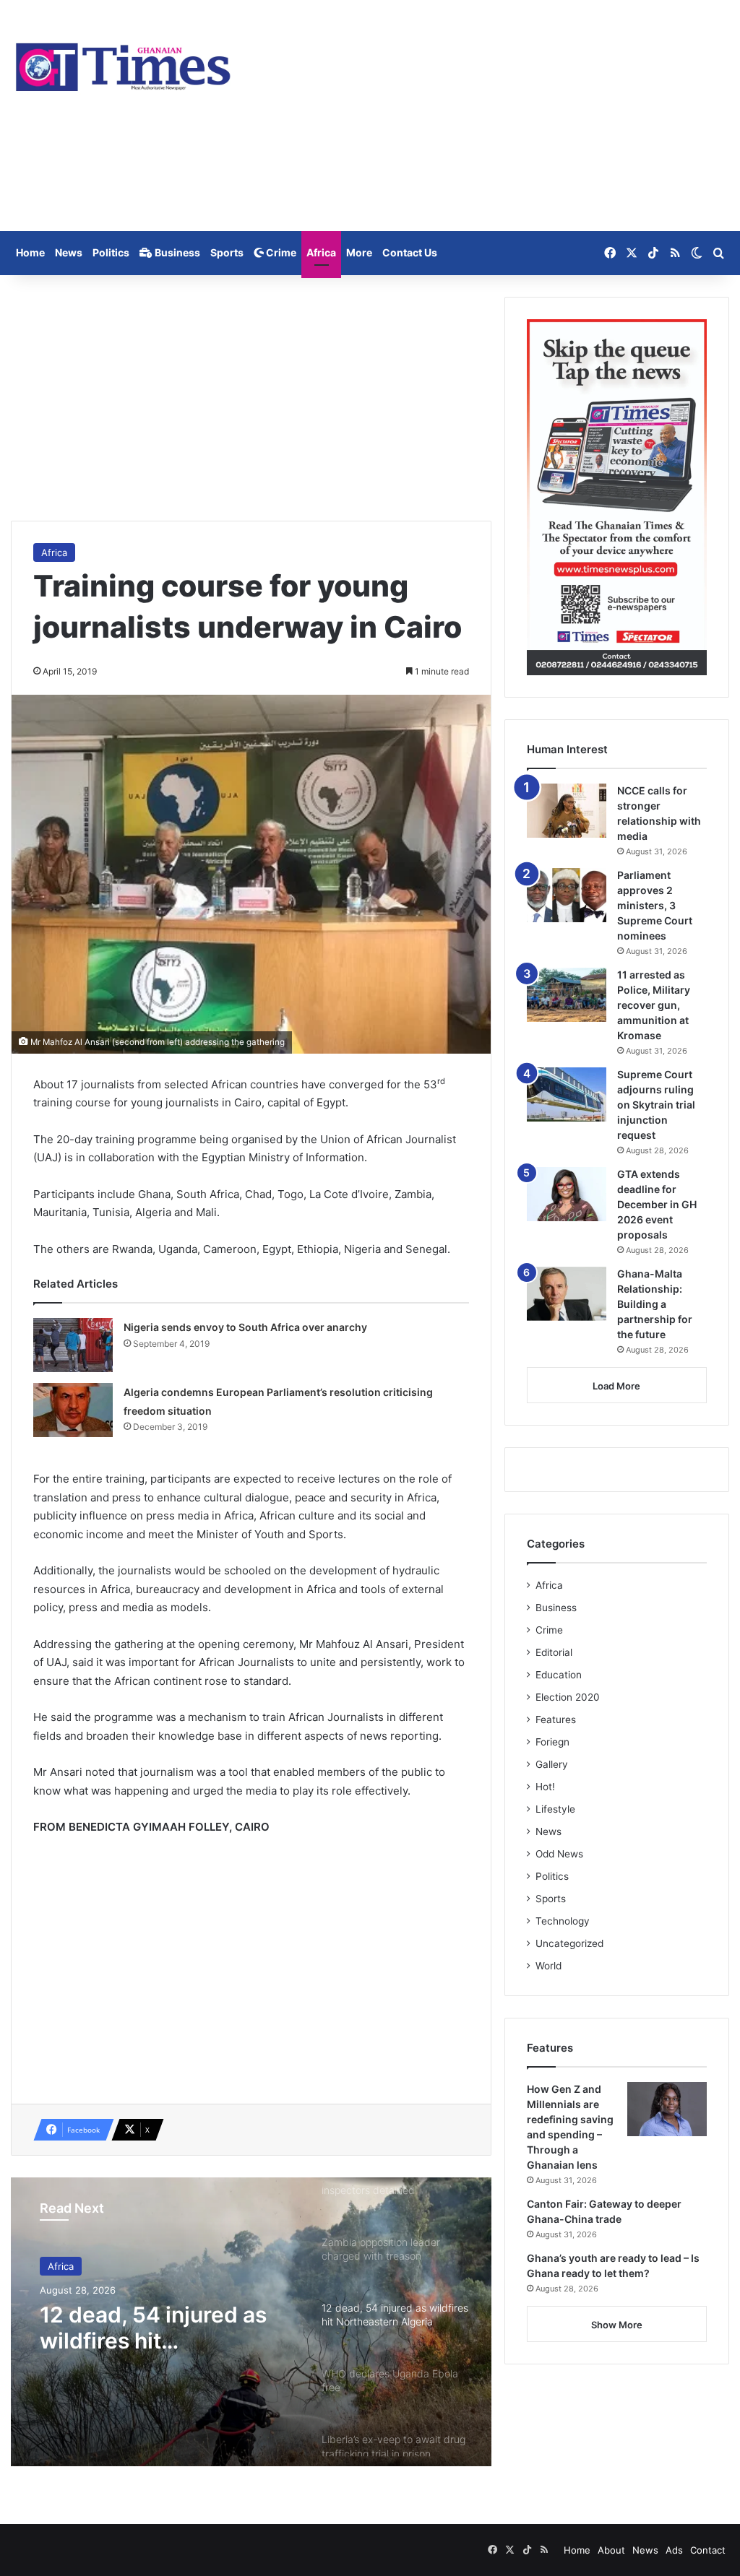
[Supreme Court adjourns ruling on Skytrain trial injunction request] (567, 1094)
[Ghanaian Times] (123, 63)
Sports (227, 252)
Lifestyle (555, 1809)
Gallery (552, 1764)
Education (559, 1675)
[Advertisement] (493, 116)
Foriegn (552, 1742)
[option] (251, 2322)
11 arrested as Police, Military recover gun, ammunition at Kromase (654, 1005)
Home (30, 252)
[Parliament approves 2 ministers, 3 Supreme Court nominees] (567, 895)
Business (176, 252)
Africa (321, 252)
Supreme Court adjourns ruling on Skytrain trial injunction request (656, 1105)
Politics (111, 252)
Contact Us (410, 252)
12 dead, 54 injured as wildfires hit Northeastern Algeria (153, 2328)
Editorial (554, 1652)
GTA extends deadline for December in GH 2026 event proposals (657, 1204)
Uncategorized (569, 1943)
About (611, 2550)
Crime (280, 252)
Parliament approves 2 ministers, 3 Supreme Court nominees (655, 905)
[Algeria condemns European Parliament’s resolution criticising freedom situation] (73, 1410)
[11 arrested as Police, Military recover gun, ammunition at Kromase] (567, 995)
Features (556, 1719)
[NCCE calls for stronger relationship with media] (567, 811)
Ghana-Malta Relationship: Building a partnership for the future (655, 1304)
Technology (563, 1921)
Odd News (559, 1854)
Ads (674, 2550)
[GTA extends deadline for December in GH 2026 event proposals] (567, 1194)
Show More (617, 2325)
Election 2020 (568, 1697)
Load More (616, 1386)
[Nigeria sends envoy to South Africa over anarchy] (73, 1345)
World (548, 1966)
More (359, 252)
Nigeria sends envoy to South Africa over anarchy (245, 1327)
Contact (708, 2550)
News (69, 252)
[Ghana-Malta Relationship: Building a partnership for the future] (567, 1294)
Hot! (545, 1787)
